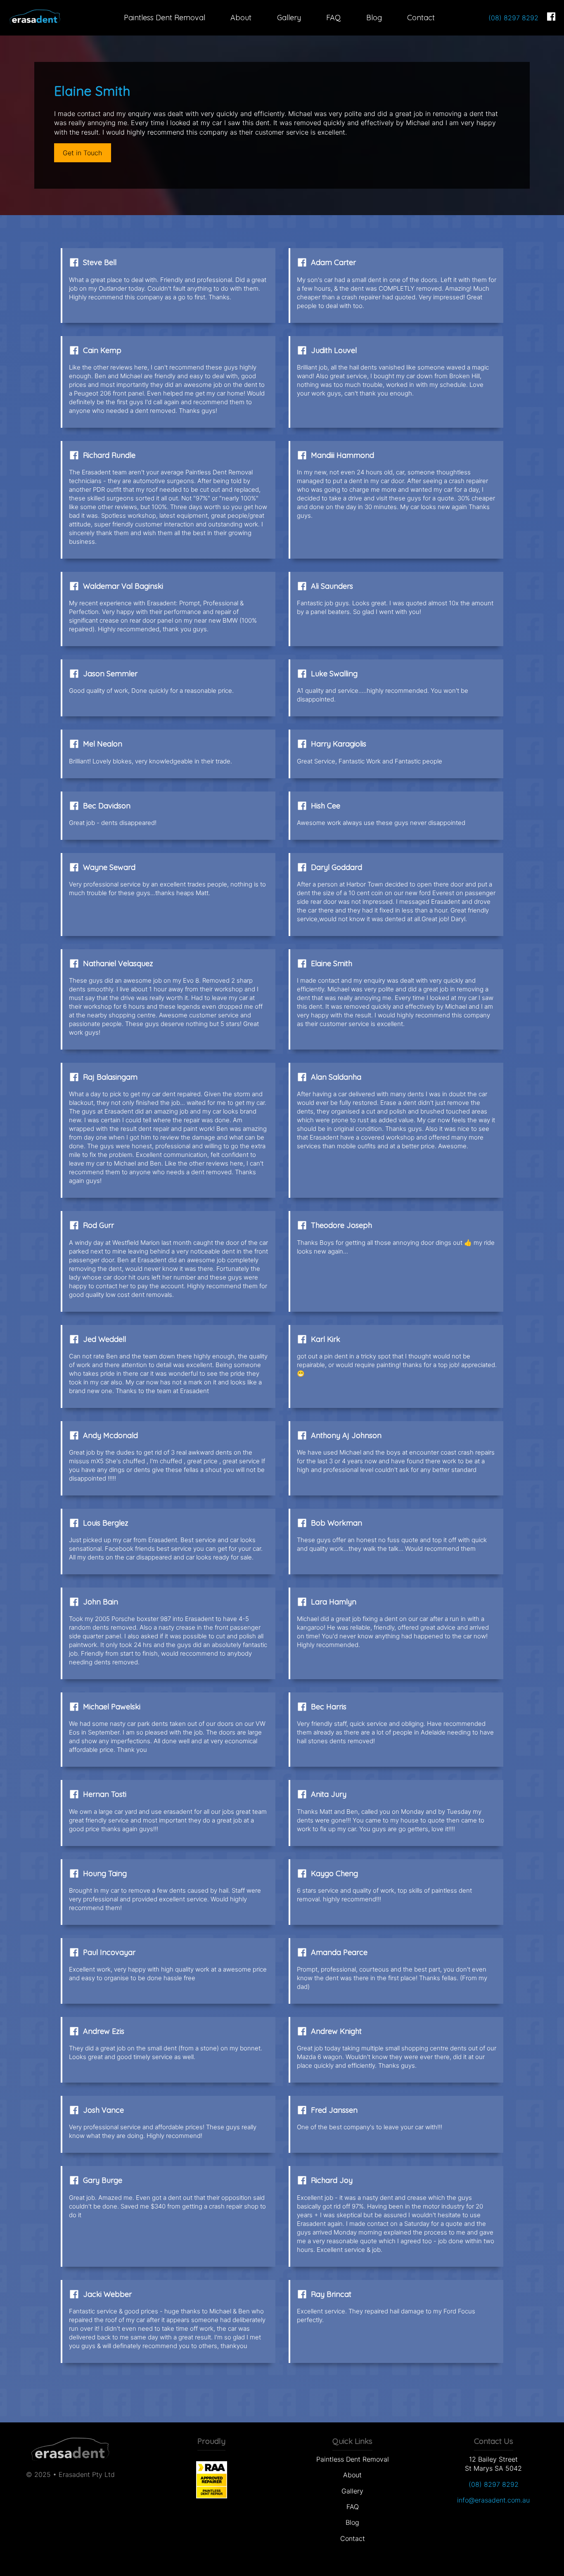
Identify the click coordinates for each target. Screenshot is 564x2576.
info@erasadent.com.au (493, 2500)
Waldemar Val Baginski (123, 586)
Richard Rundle (109, 455)
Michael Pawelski (112, 1707)
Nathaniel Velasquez (118, 963)
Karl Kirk (326, 1339)
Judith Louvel (334, 350)
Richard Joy (332, 2180)
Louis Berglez (106, 1523)
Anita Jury (329, 1794)
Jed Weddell (104, 1339)
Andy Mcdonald (110, 1435)
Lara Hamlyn (334, 1602)
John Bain (101, 1602)
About (241, 18)
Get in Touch (82, 153)
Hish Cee (326, 806)
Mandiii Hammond (342, 455)
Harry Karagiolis (339, 744)
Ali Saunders (332, 586)
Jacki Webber (107, 2294)
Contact (421, 18)
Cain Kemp (102, 350)
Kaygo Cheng (334, 1873)
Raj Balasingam (110, 1077)
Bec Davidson (107, 806)
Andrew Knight (336, 2031)
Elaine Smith (332, 963)
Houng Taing (105, 1873)
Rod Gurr (98, 1225)
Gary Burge (103, 2180)
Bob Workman (337, 1523)
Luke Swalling (334, 674)
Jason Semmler (110, 674)
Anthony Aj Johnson (346, 1435)
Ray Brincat (331, 2294)
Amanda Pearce (339, 1952)
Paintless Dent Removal (165, 18)
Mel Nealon (103, 744)
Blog (374, 18)
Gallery (289, 18)
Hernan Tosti (105, 1794)
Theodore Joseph (341, 1225)
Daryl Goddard (337, 867)
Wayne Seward (109, 867)
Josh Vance (103, 2110)
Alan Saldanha (336, 1077)
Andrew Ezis (104, 2031)
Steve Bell (100, 262)
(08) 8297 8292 (513, 18)
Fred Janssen (334, 2110)
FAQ (333, 18)
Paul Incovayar (109, 1952)
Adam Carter (333, 262)
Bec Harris (329, 1707)
